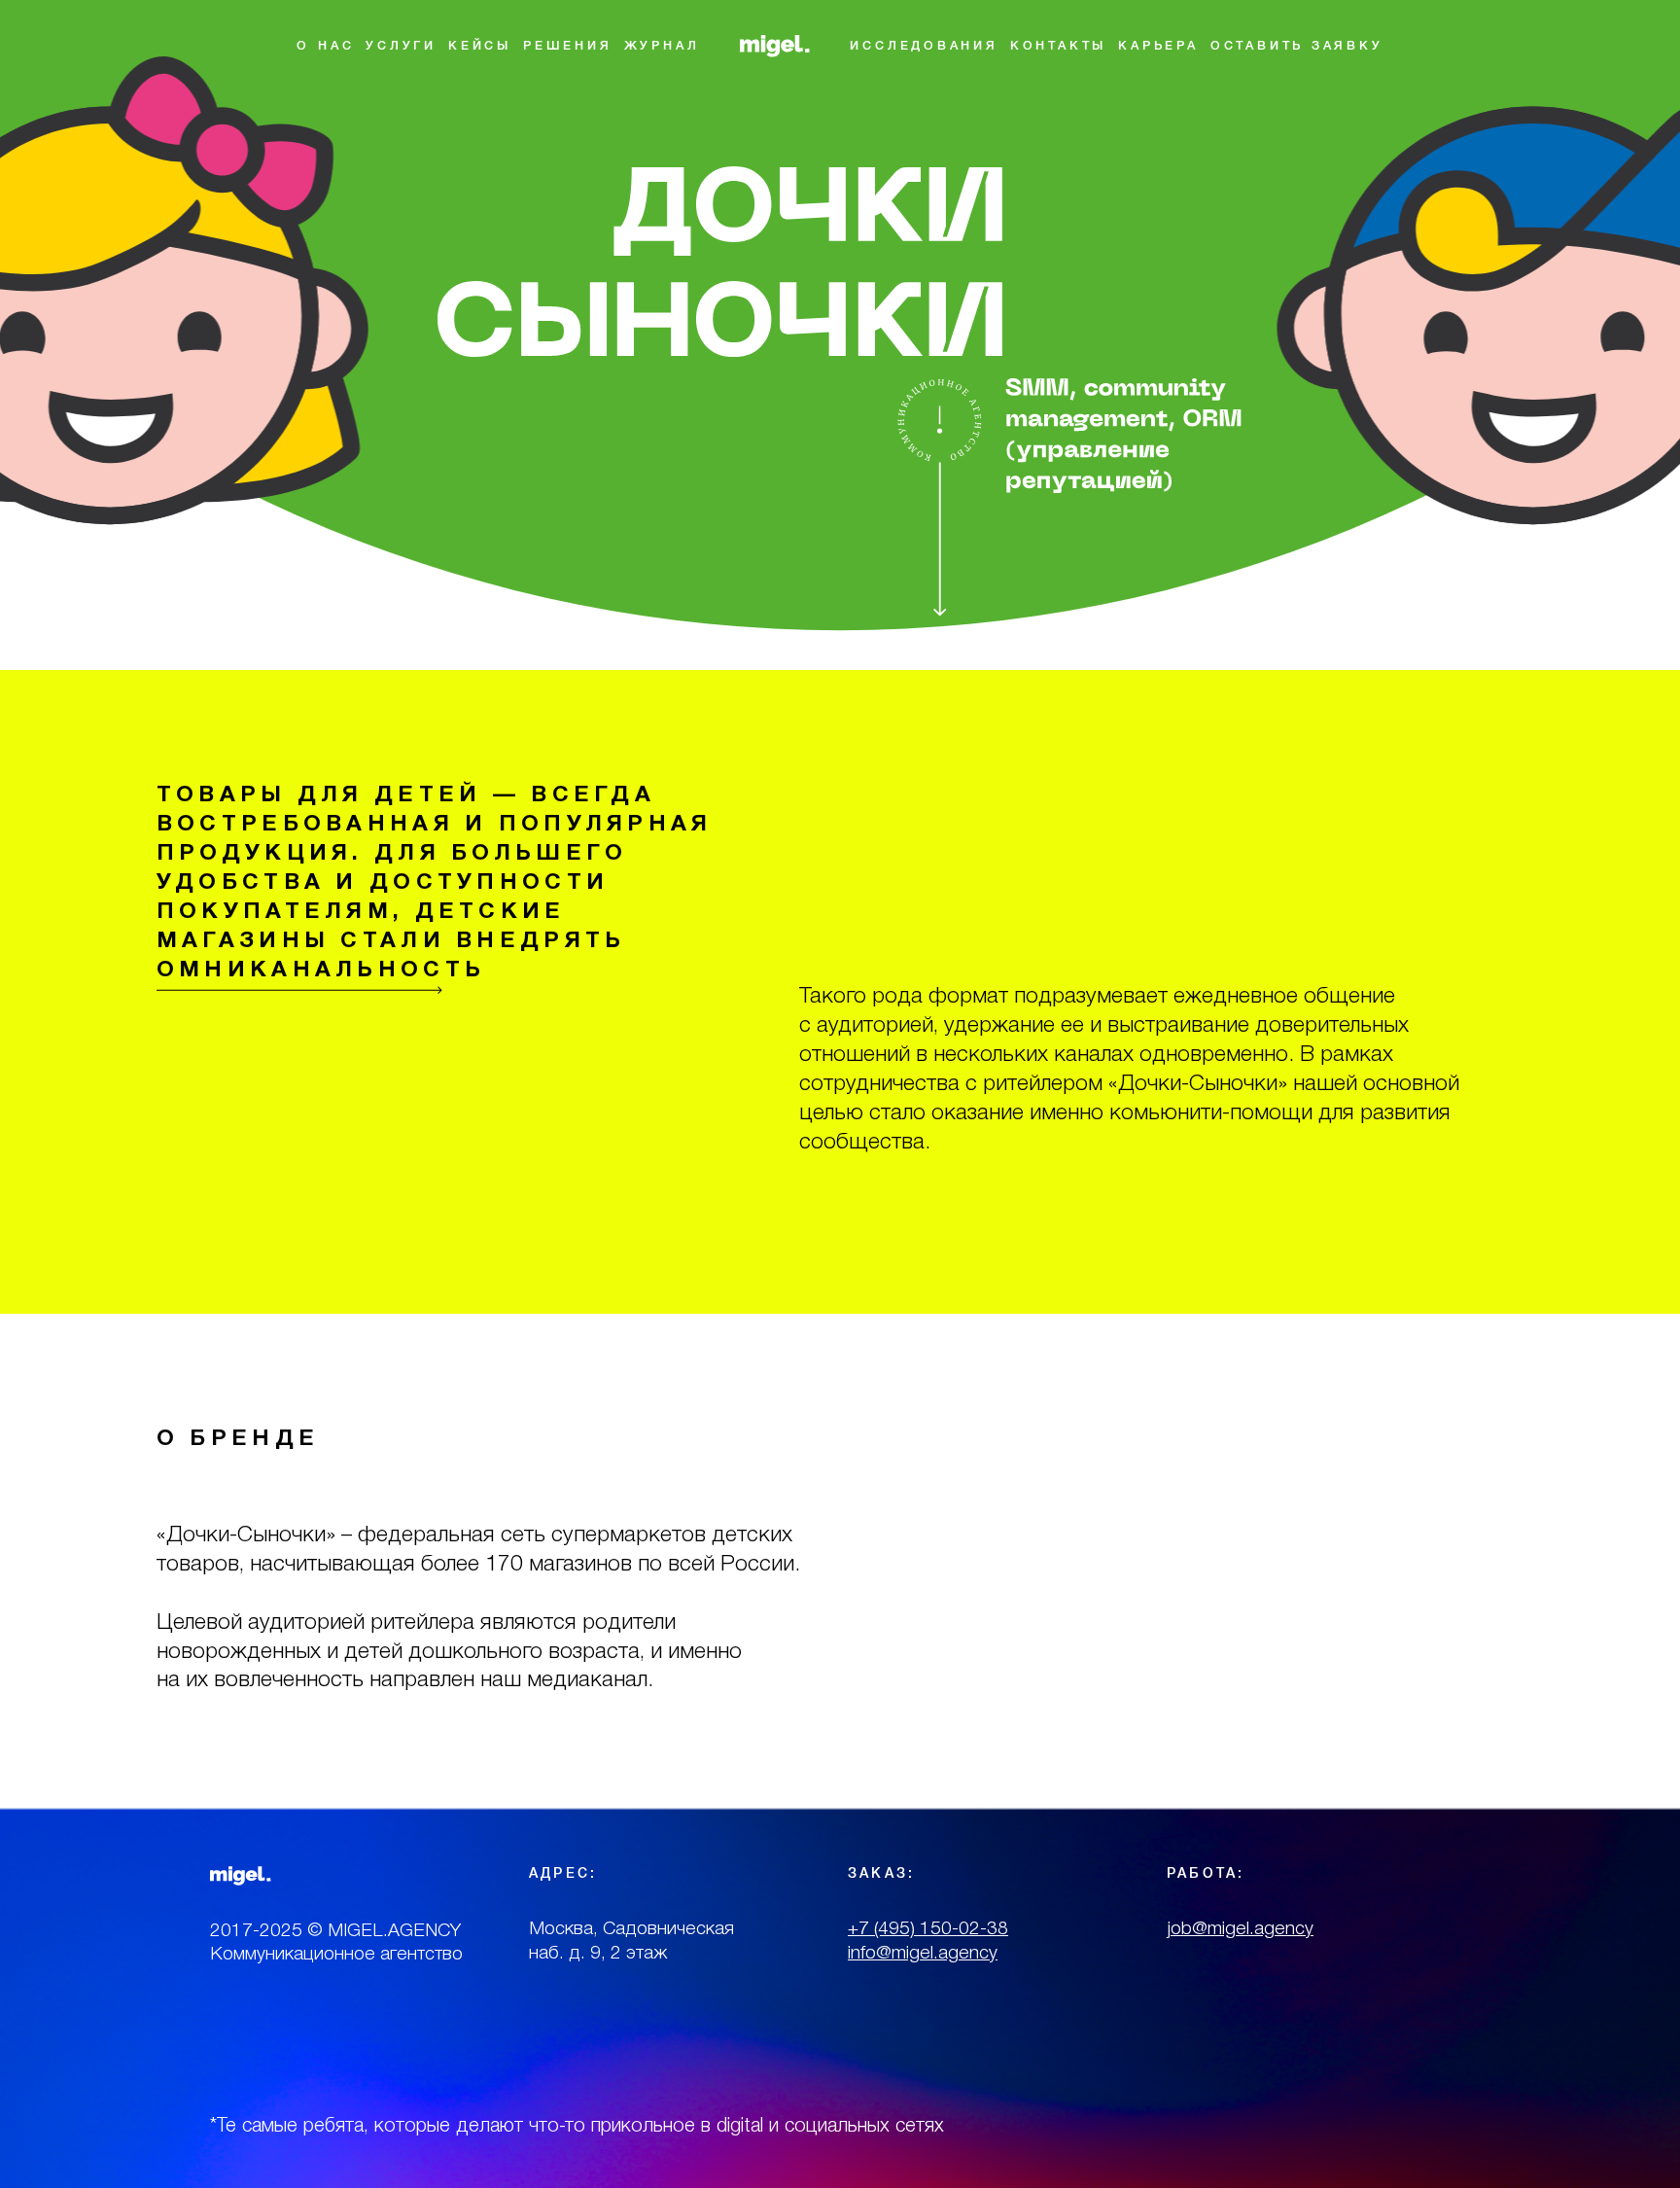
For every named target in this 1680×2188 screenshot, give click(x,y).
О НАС (325, 46)
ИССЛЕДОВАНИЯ (924, 46)
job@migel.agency (1240, 1929)
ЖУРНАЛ (662, 46)
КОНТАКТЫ (1058, 46)
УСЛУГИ (401, 46)
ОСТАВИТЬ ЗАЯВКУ (1297, 46)
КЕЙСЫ (480, 46)
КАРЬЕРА (1158, 46)
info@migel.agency (923, 1954)
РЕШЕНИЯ (568, 46)
